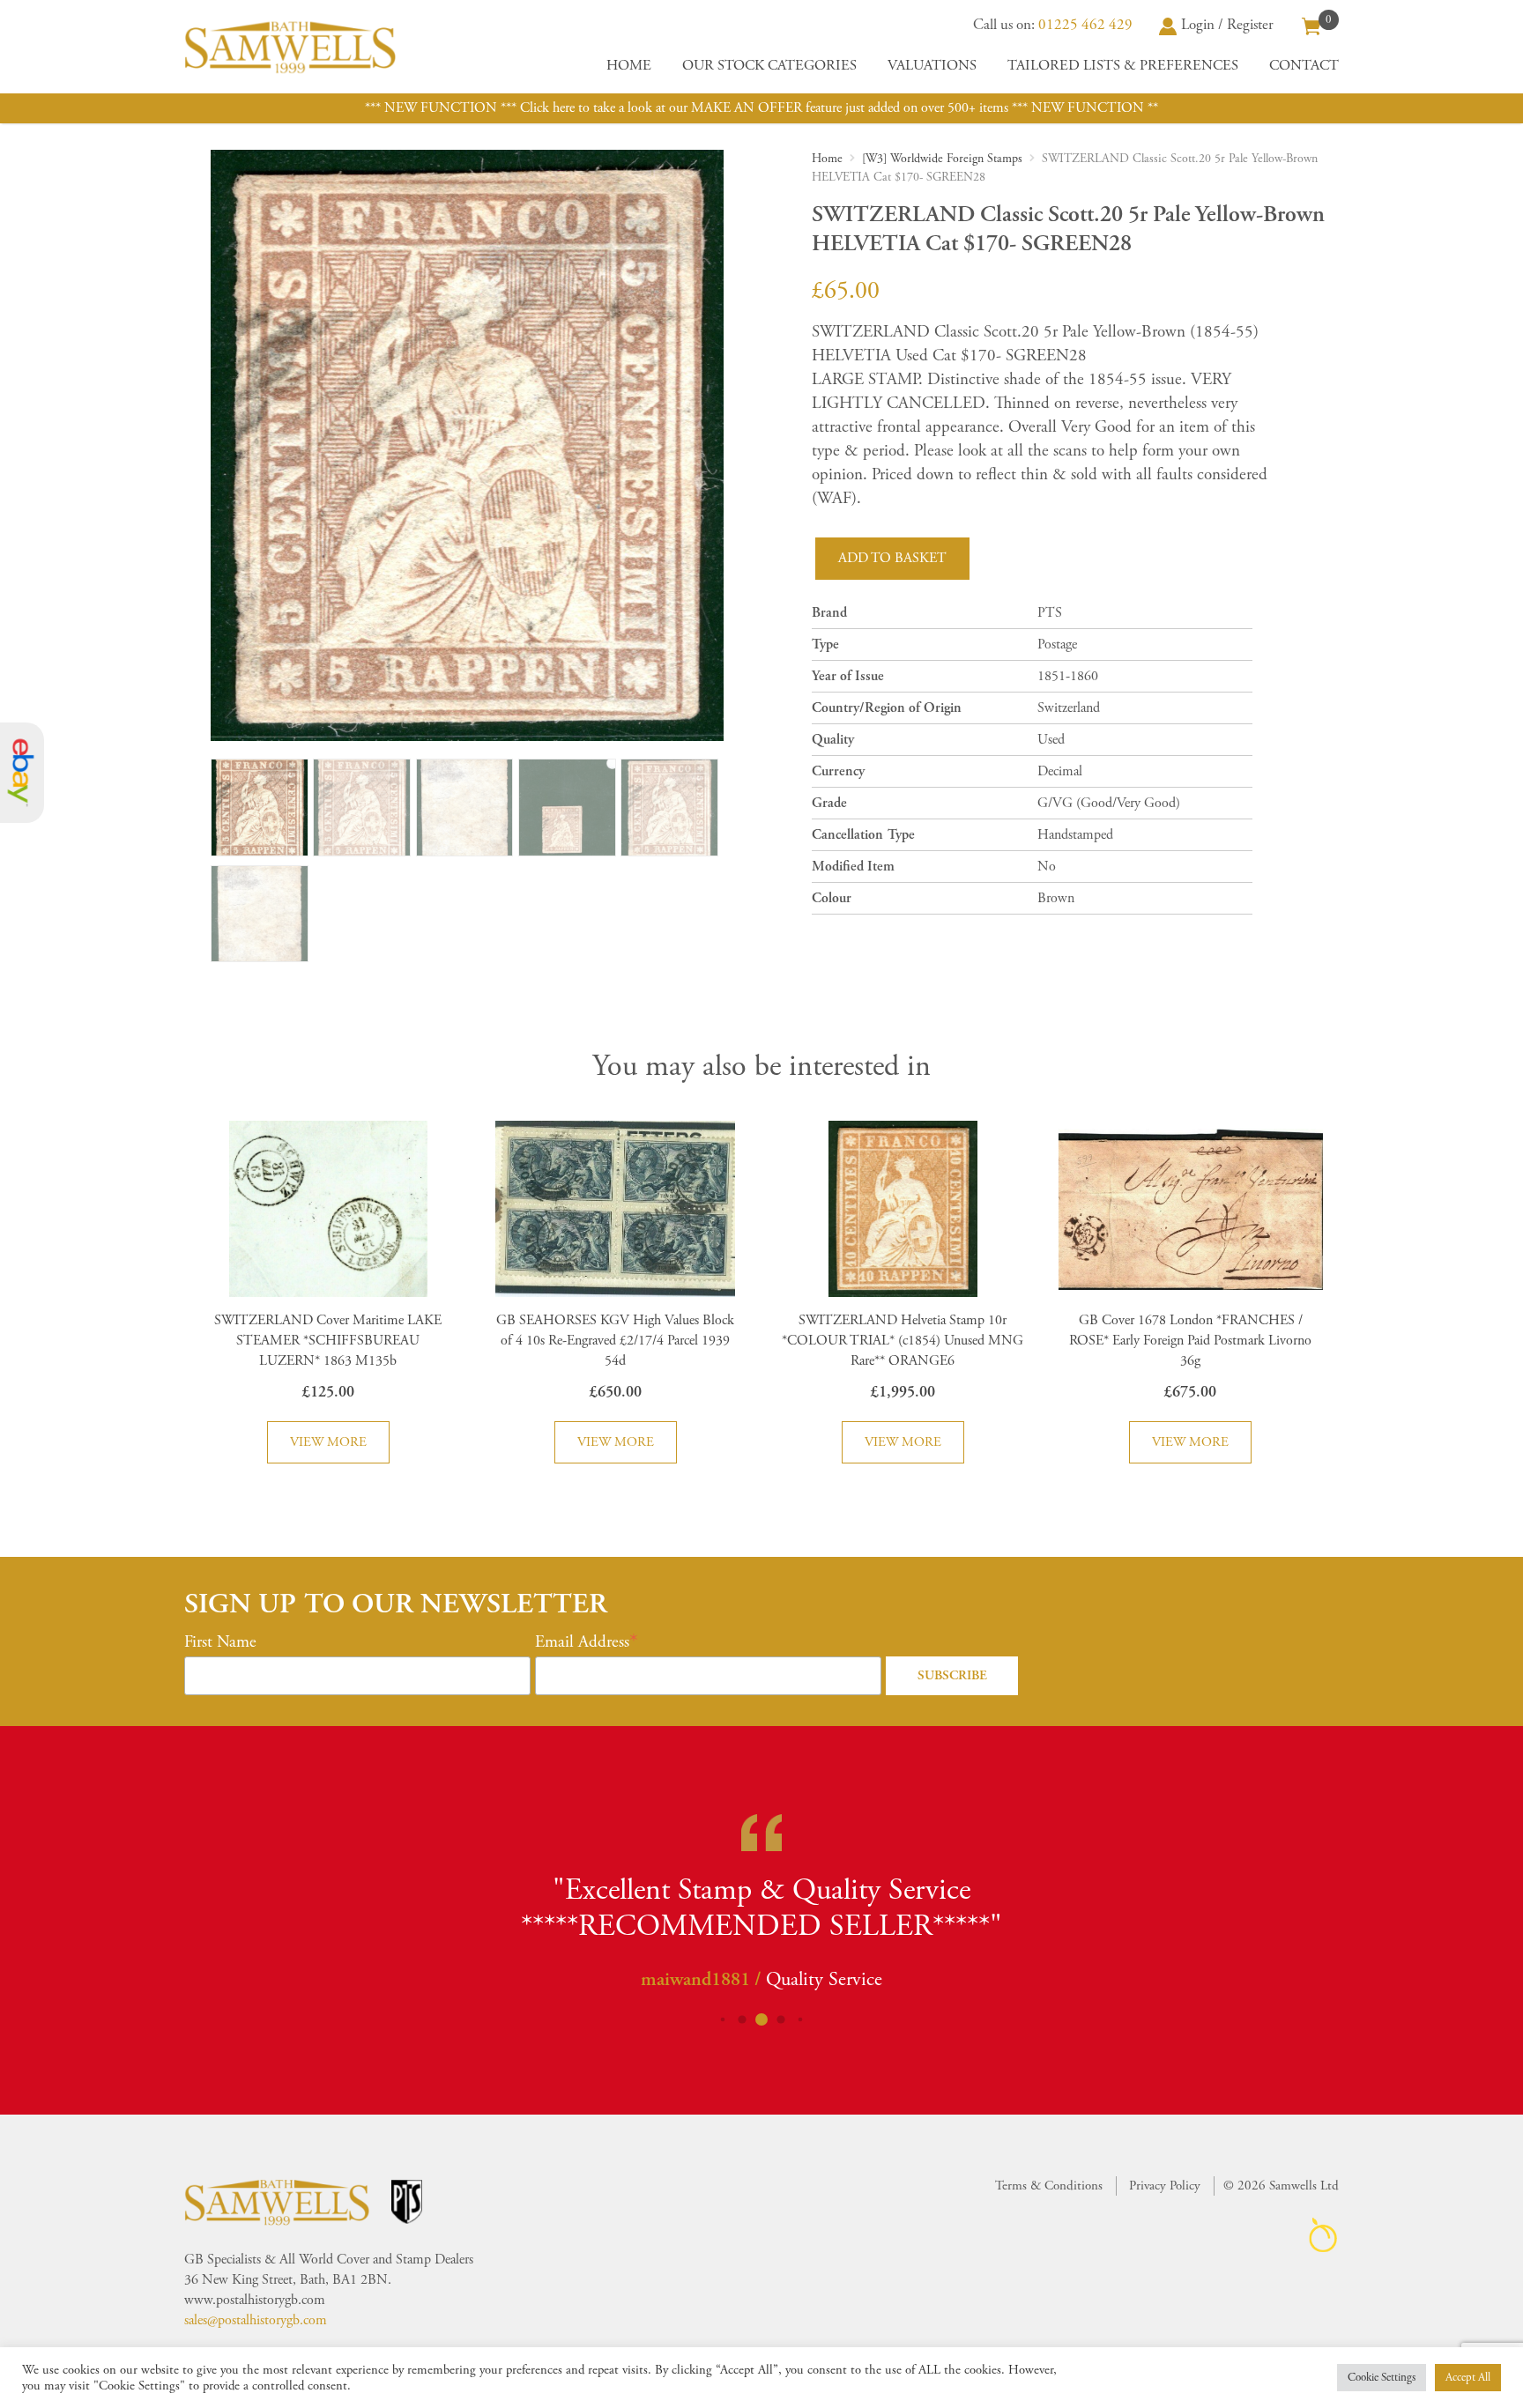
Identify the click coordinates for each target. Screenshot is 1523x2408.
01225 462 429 (1085, 25)
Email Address (582, 1642)
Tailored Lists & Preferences (1123, 66)
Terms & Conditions (1049, 2186)
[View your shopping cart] (1311, 25)
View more (328, 1442)
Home (629, 66)
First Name (220, 1642)
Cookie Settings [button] (1382, 2378)
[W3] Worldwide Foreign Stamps (942, 159)
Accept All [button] (1468, 2378)
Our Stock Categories (769, 66)
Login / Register (1227, 25)
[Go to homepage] (290, 47)
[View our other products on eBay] (22, 773)
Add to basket (892, 558)
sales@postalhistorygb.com (256, 2320)
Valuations (932, 66)
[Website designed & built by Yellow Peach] (1323, 2235)
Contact (1304, 66)
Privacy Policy (1165, 2186)
